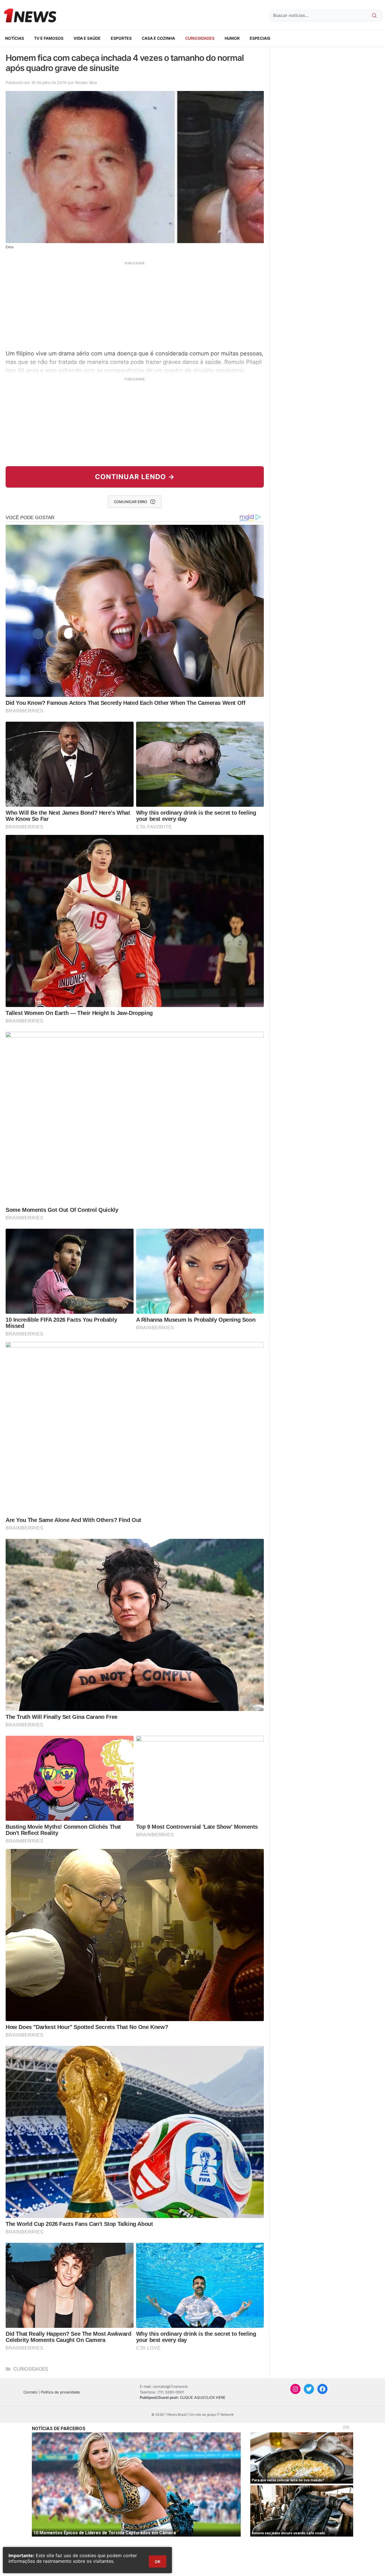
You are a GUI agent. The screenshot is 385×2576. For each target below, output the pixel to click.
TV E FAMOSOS (49, 38)
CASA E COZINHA (158, 38)
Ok (158, 2561)
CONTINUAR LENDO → (135, 477)
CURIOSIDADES (200, 38)
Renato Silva (86, 82)
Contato (30, 2392)
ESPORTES (121, 38)
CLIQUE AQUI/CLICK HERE (203, 2397)
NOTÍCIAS (15, 38)
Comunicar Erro (130, 502)
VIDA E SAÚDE (87, 38)
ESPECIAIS (260, 38)
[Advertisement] (135, 305)
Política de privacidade (60, 2392)
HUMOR (232, 38)
